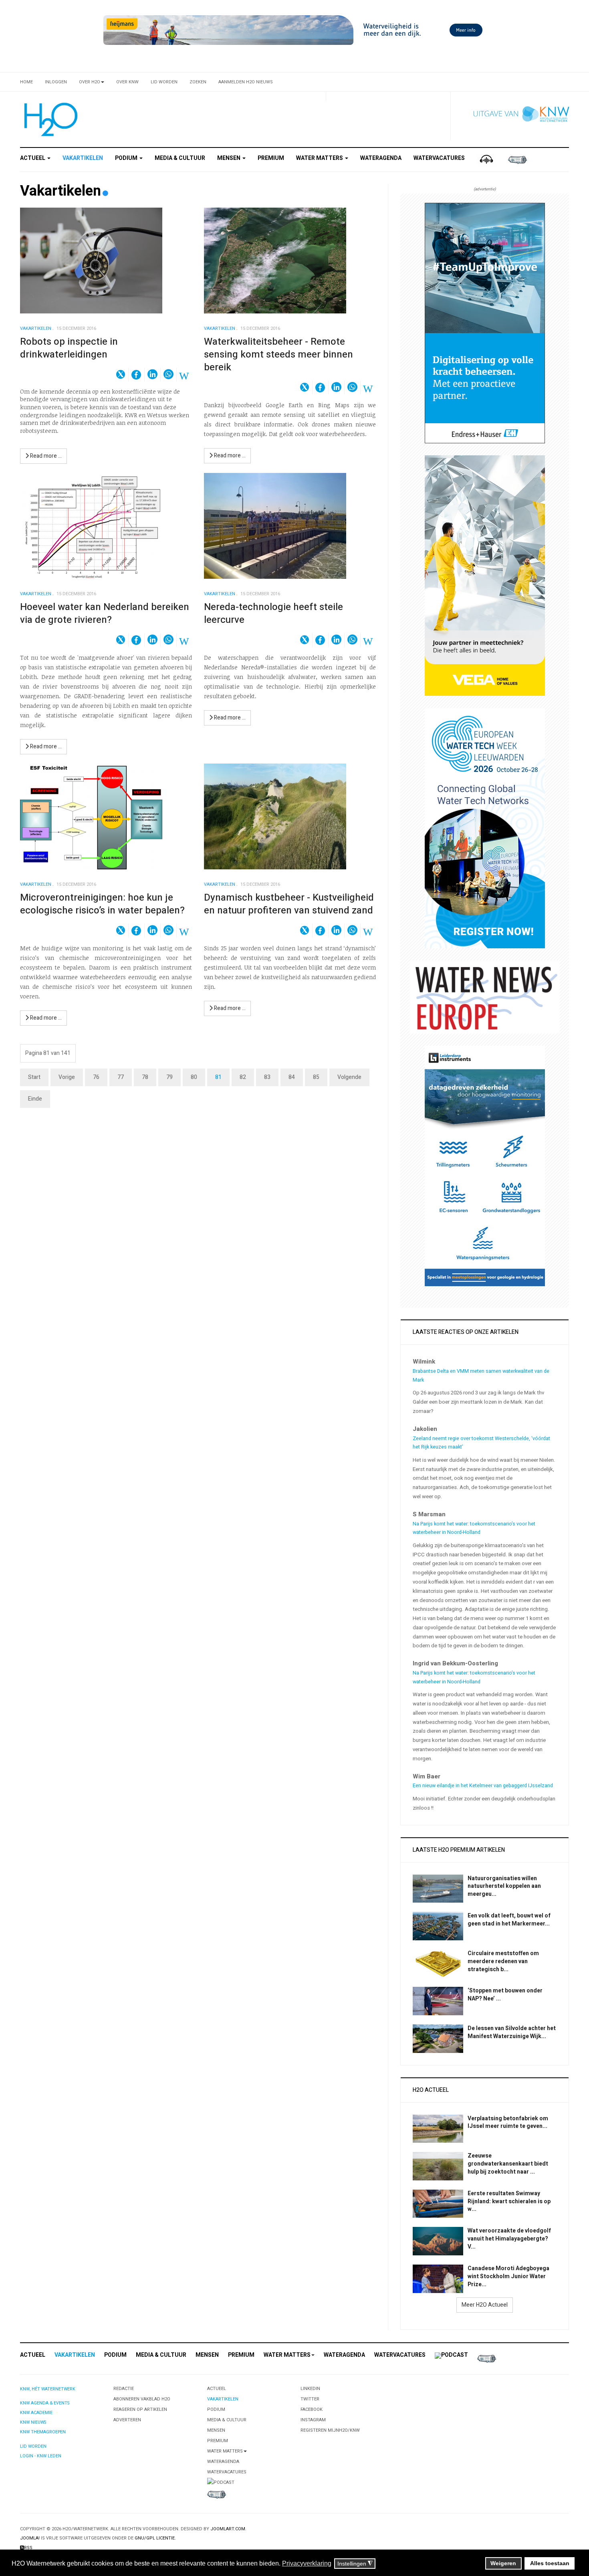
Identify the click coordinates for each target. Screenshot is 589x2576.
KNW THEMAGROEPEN (43, 2432)
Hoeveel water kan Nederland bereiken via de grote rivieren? (105, 613)
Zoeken (198, 82)
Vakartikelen (83, 158)
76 (96, 1077)
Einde (35, 1099)
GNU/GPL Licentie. (155, 2538)
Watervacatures (439, 158)
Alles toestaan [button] (550, 2563)
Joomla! (30, 2538)
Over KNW (127, 82)
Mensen (229, 158)
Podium (127, 158)
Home (26, 82)
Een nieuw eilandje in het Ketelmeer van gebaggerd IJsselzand (483, 1786)
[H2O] (49, 119)
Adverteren (127, 2420)
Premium (271, 158)
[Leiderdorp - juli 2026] (485, 1166)
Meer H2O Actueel (485, 2305)
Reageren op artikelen (140, 2409)
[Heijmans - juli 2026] (294, 30)
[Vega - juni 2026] (485, 575)
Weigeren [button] (503, 2563)
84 (292, 1077)
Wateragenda (381, 158)
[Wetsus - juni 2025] (485, 828)
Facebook (312, 2409)
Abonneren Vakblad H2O (142, 2399)
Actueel (33, 158)
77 (121, 1077)
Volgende (349, 1077)
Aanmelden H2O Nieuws (246, 82)
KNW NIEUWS (33, 2422)
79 (169, 1077)
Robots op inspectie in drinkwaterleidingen (69, 348)
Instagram (313, 2420)
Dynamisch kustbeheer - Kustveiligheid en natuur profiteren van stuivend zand (289, 904)
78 (145, 1077)
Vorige (67, 1077)
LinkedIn (310, 2389)
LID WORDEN (33, 2446)
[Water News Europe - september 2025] (485, 997)
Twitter (310, 2399)
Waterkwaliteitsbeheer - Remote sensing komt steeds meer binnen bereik (278, 355)
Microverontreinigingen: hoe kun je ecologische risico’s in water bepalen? (102, 904)
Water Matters (320, 158)
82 (243, 1077)
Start (34, 1077)
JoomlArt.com (228, 2529)
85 (316, 1077)
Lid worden (164, 82)
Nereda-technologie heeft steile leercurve (273, 613)
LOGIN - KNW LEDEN (41, 2456)
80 (194, 1077)
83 (267, 1077)
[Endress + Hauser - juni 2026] (485, 323)
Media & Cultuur (180, 158)
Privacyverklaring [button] (307, 2563)
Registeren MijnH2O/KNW (330, 2430)
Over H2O (90, 82)
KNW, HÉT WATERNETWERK (48, 2389)
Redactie (124, 2389)
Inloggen (56, 82)
